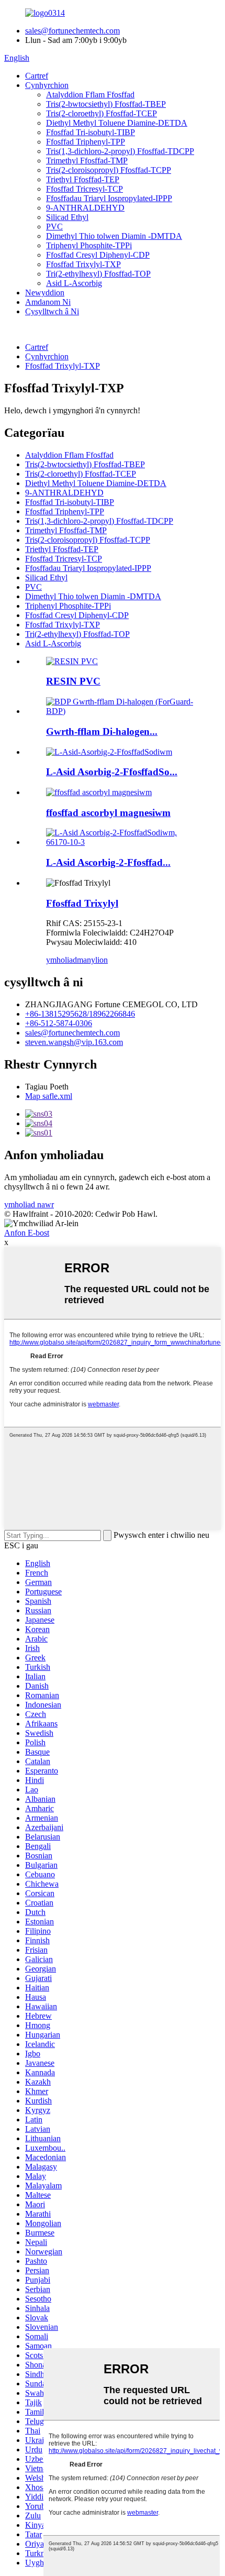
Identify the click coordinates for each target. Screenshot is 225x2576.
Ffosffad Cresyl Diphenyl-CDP (98, 255)
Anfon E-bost (27, 1233)
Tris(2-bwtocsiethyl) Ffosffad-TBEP (106, 104)
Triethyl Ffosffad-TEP (83, 179)
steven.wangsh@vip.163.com (74, 1042)
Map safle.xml (49, 1096)
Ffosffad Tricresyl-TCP (85, 189)
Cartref (37, 76)
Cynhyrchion (47, 85)
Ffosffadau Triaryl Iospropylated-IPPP (109, 198)
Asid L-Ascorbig (74, 283)
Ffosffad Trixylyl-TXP (83, 264)
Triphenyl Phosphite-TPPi (89, 245)
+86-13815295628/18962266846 (80, 1014)
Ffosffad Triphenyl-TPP (86, 142)
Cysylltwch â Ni (52, 311)
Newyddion (45, 293)
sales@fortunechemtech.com (72, 31)
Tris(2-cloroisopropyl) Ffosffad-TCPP (109, 170)
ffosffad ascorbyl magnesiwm (108, 813)
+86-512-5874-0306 (59, 1023)
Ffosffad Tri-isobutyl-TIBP (91, 132)
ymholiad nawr (29, 1204)
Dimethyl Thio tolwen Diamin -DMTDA (114, 236)
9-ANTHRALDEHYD (85, 208)
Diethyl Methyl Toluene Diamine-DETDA (117, 123)
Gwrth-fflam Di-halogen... (102, 731)
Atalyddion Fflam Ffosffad (90, 95)
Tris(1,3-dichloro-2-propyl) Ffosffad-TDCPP (120, 151)
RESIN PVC (73, 681)
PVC (54, 227)
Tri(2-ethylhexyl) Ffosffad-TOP (98, 274)
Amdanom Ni (48, 302)
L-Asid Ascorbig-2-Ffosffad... (108, 862)
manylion (92, 960)
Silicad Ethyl (67, 217)
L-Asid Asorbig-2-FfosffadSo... (112, 772)
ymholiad (61, 960)
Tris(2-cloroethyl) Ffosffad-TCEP (102, 113)
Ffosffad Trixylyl (82, 903)
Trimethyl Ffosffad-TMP (87, 161)
